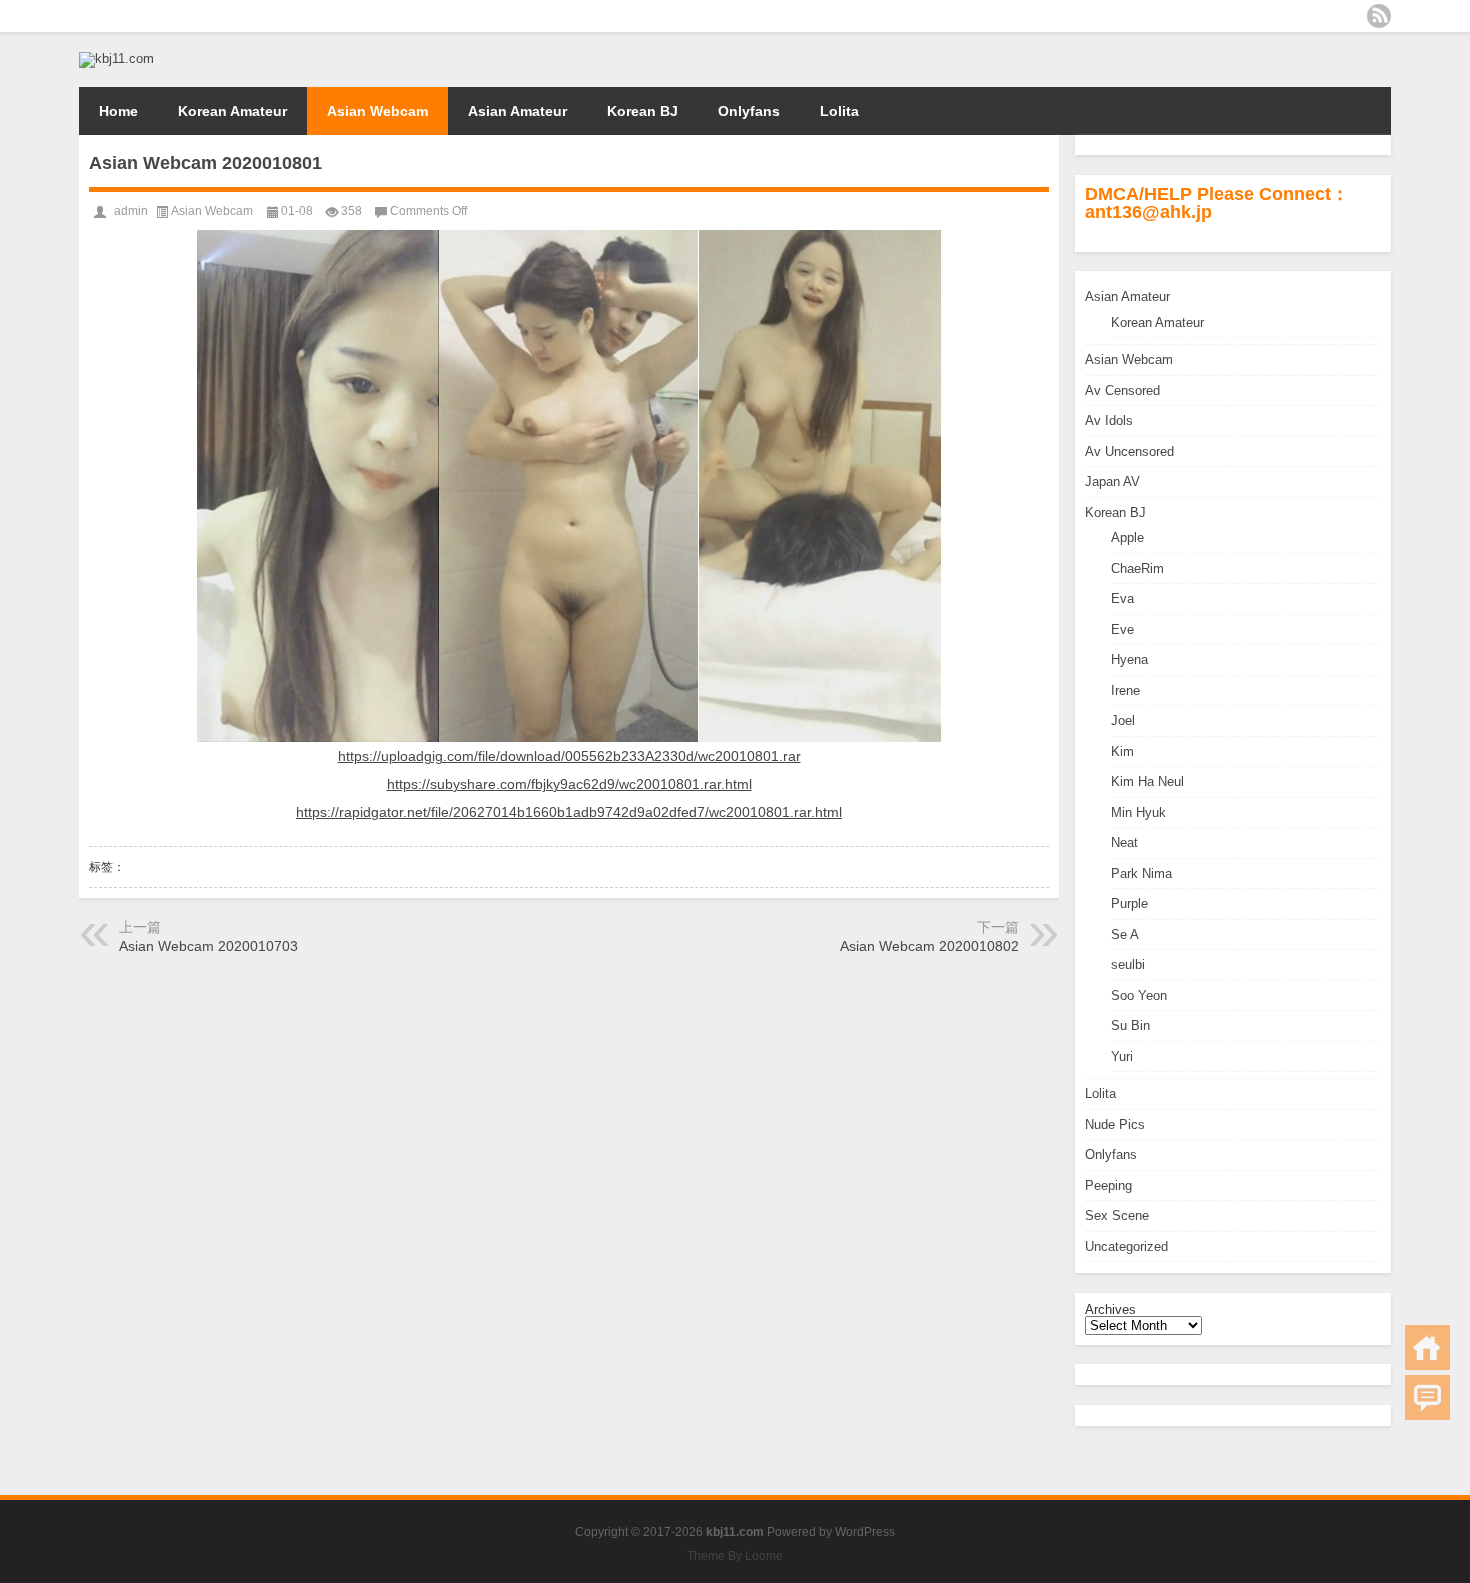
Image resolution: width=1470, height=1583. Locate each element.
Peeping (1108, 1185)
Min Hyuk (1138, 812)
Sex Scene (1117, 1215)
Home (118, 111)
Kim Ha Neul (1147, 781)
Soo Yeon (1139, 995)
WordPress (865, 1532)
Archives (1110, 1309)
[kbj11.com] (116, 58)
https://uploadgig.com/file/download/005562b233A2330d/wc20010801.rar (569, 756)
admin (131, 211)
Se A (1125, 934)
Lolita (839, 111)
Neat (1124, 842)
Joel (1123, 720)
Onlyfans (749, 111)
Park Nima (1141, 873)
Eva (1122, 598)
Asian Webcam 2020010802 (929, 946)
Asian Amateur (517, 111)
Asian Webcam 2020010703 (208, 946)
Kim (1122, 751)
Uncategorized (1126, 1246)
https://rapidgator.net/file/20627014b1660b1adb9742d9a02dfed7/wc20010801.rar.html (569, 812)
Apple (1127, 537)
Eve (1122, 629)
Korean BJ (642, 111)
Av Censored (1122, 390)
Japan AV (1112, 481)
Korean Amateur (232, 111)
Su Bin (1130, 1025)
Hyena (1129, 659)
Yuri (1122, 1056)
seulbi (1128, 964)
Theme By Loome (735, 1556)
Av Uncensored (1129, 451)
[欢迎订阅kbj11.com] (1379, 16)
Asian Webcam (377, 111)
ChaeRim (1137, 568)
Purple (1129, 903)
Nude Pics (1115, 1124)
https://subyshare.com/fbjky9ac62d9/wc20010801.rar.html (569, 784)
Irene (1125, 690)
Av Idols (1109, 420)
